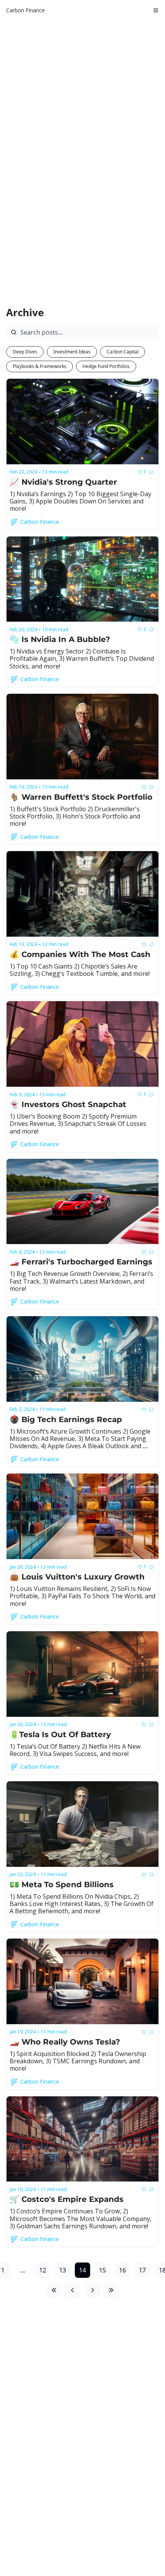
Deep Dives (25, 352)
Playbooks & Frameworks (40, 366)
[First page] (54, 2290)
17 (142, 2270)
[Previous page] (73, 2290)
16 (122, 2270)
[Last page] (111, 2290)
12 (43, 2270)
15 (102, 2270)
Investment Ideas (72, 352)
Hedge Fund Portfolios (106, 366)
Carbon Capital (123, 352)
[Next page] (92, 2290)
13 (63, 2270)
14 (82, 2270)
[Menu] (156, 10)
